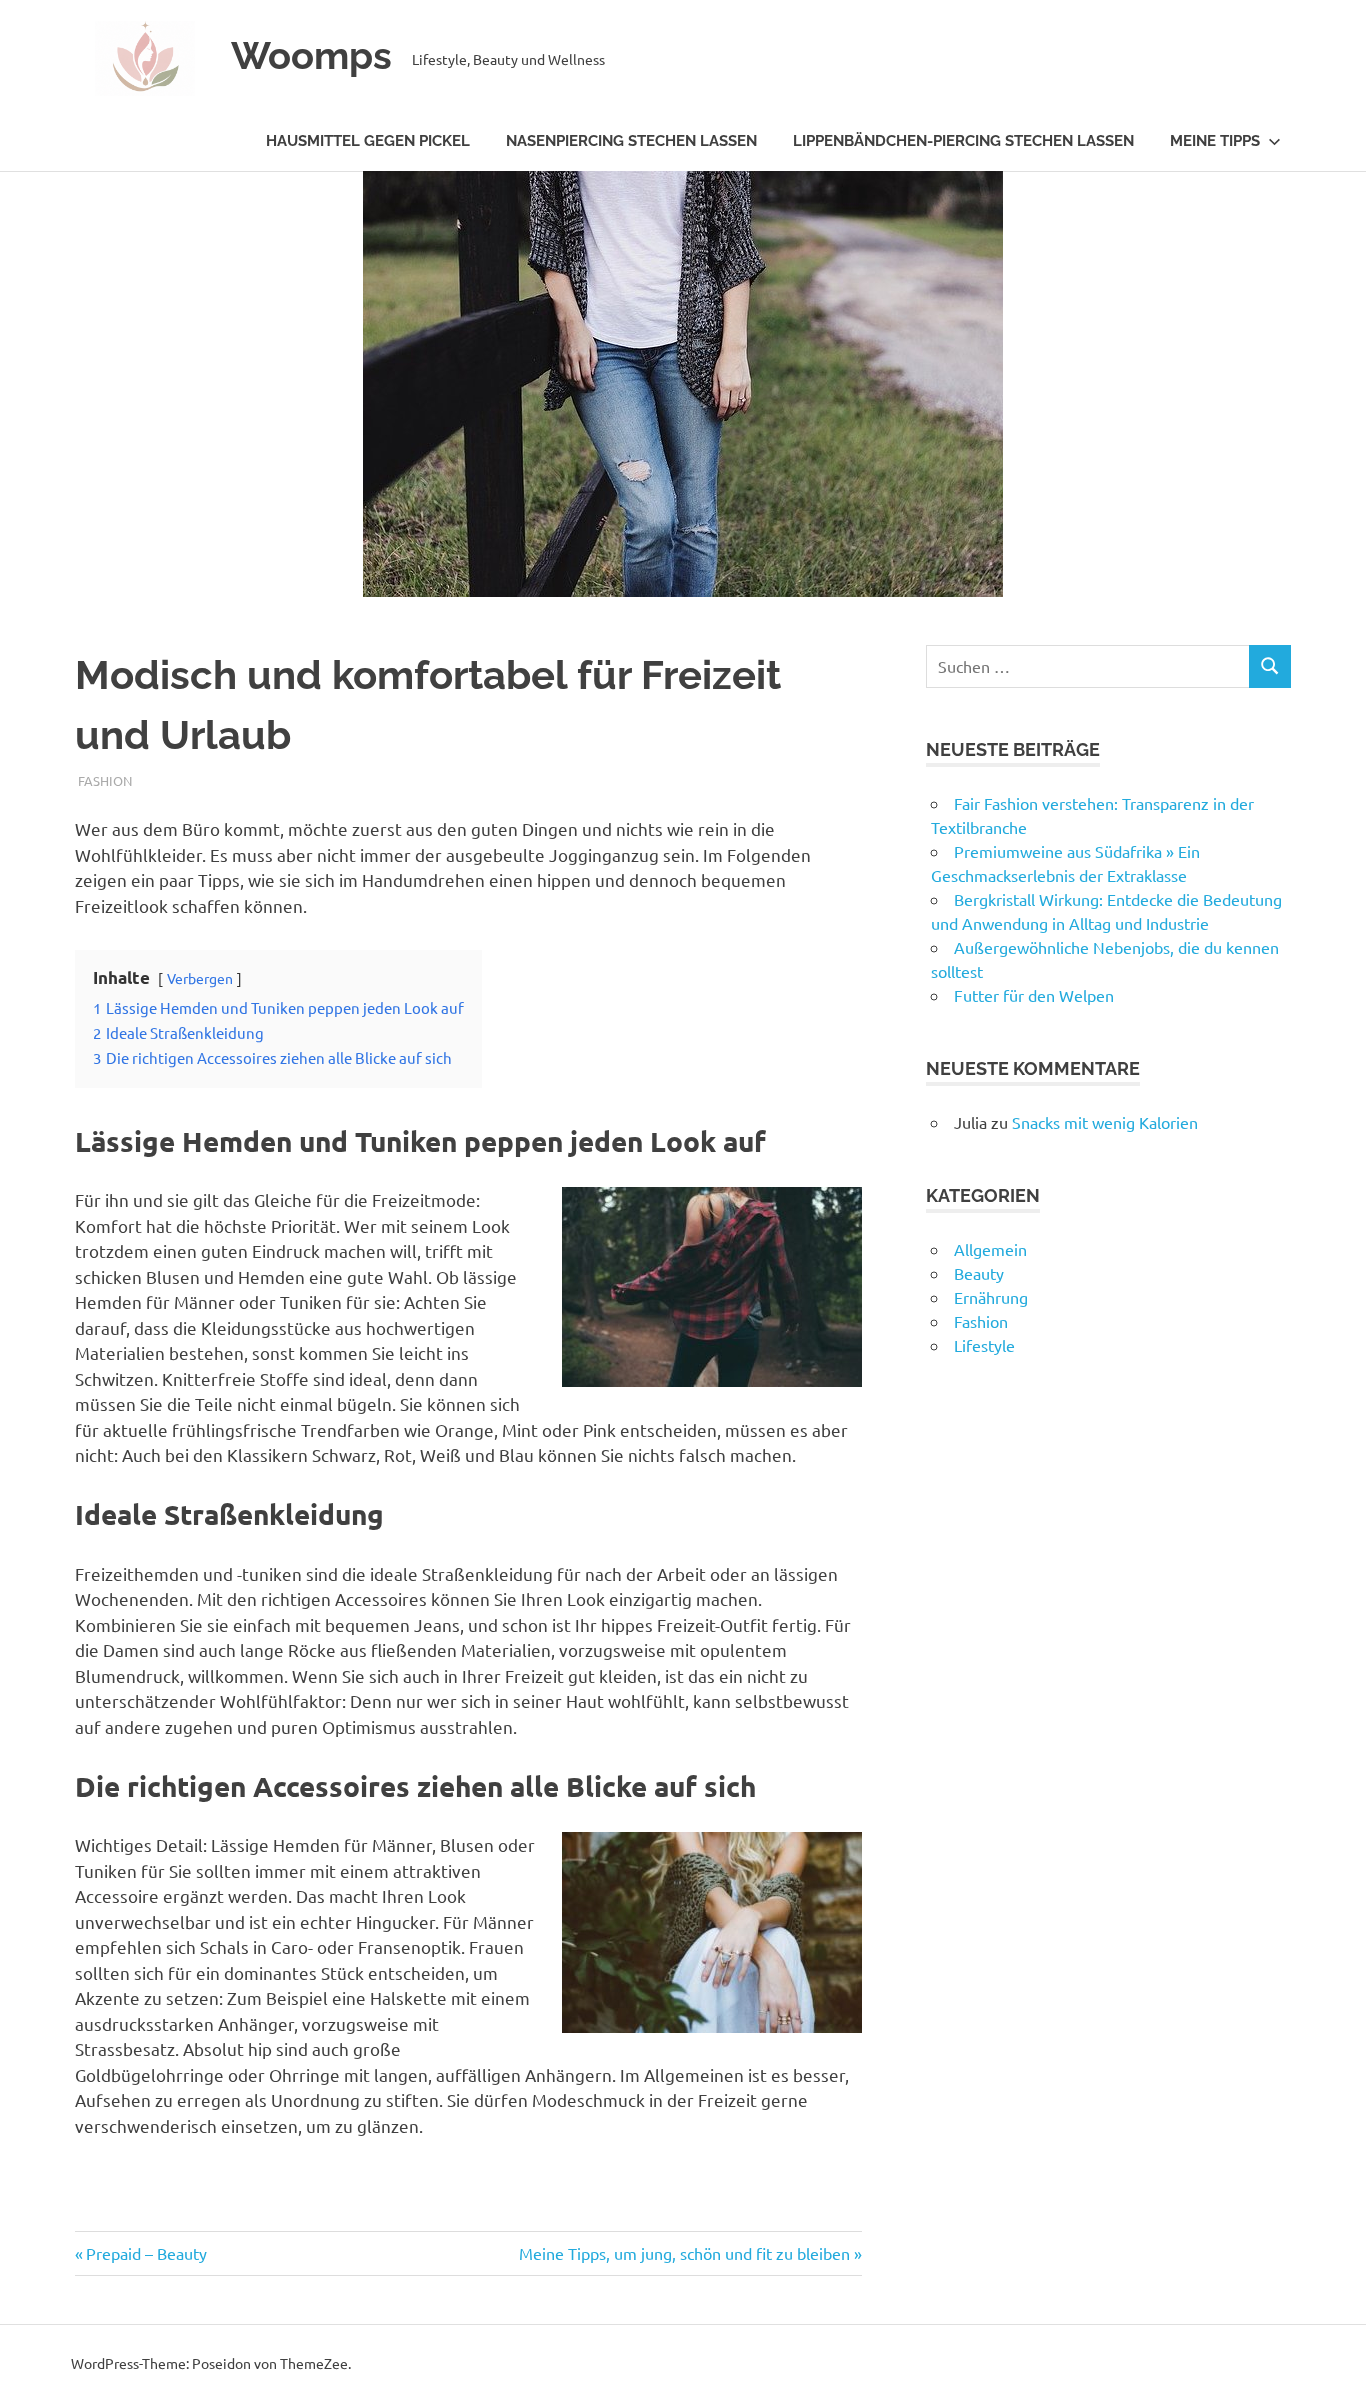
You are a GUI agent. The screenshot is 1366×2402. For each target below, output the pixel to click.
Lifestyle (984, 1345)
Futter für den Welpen (1034, 995)
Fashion (105, 780)
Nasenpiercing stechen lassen (631, 141)
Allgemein (990, 1249)
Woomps (311, 55)
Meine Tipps (1215, 141)
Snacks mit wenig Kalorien (1105, 1122)
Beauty (979, 1273)
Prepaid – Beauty (146, 2253)
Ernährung (991, 1297)
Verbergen (200, 978)
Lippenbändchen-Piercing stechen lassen (963, 141)
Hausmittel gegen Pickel (368, 141)
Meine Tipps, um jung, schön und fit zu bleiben (684, 2253)
